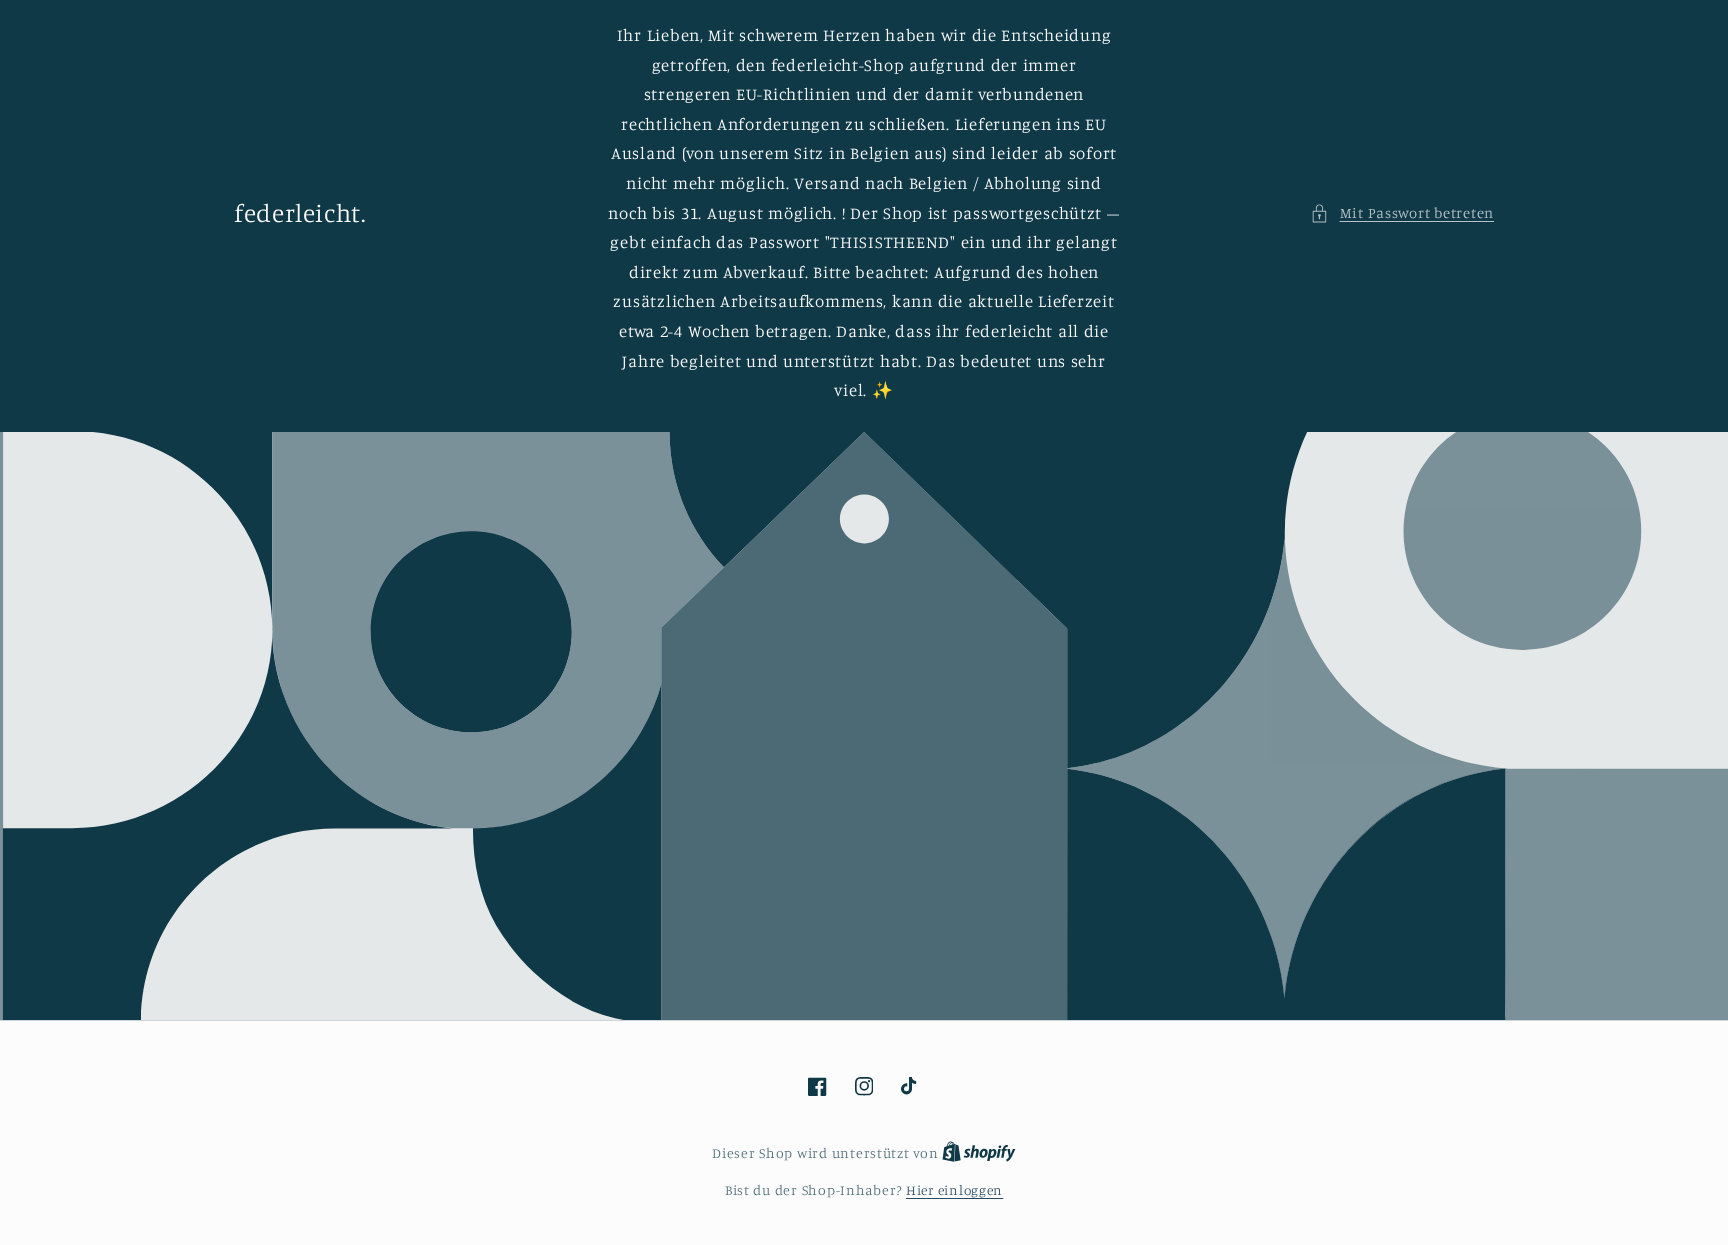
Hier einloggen (954, 1190)
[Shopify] (979, 1153)
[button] (1402, 213)
